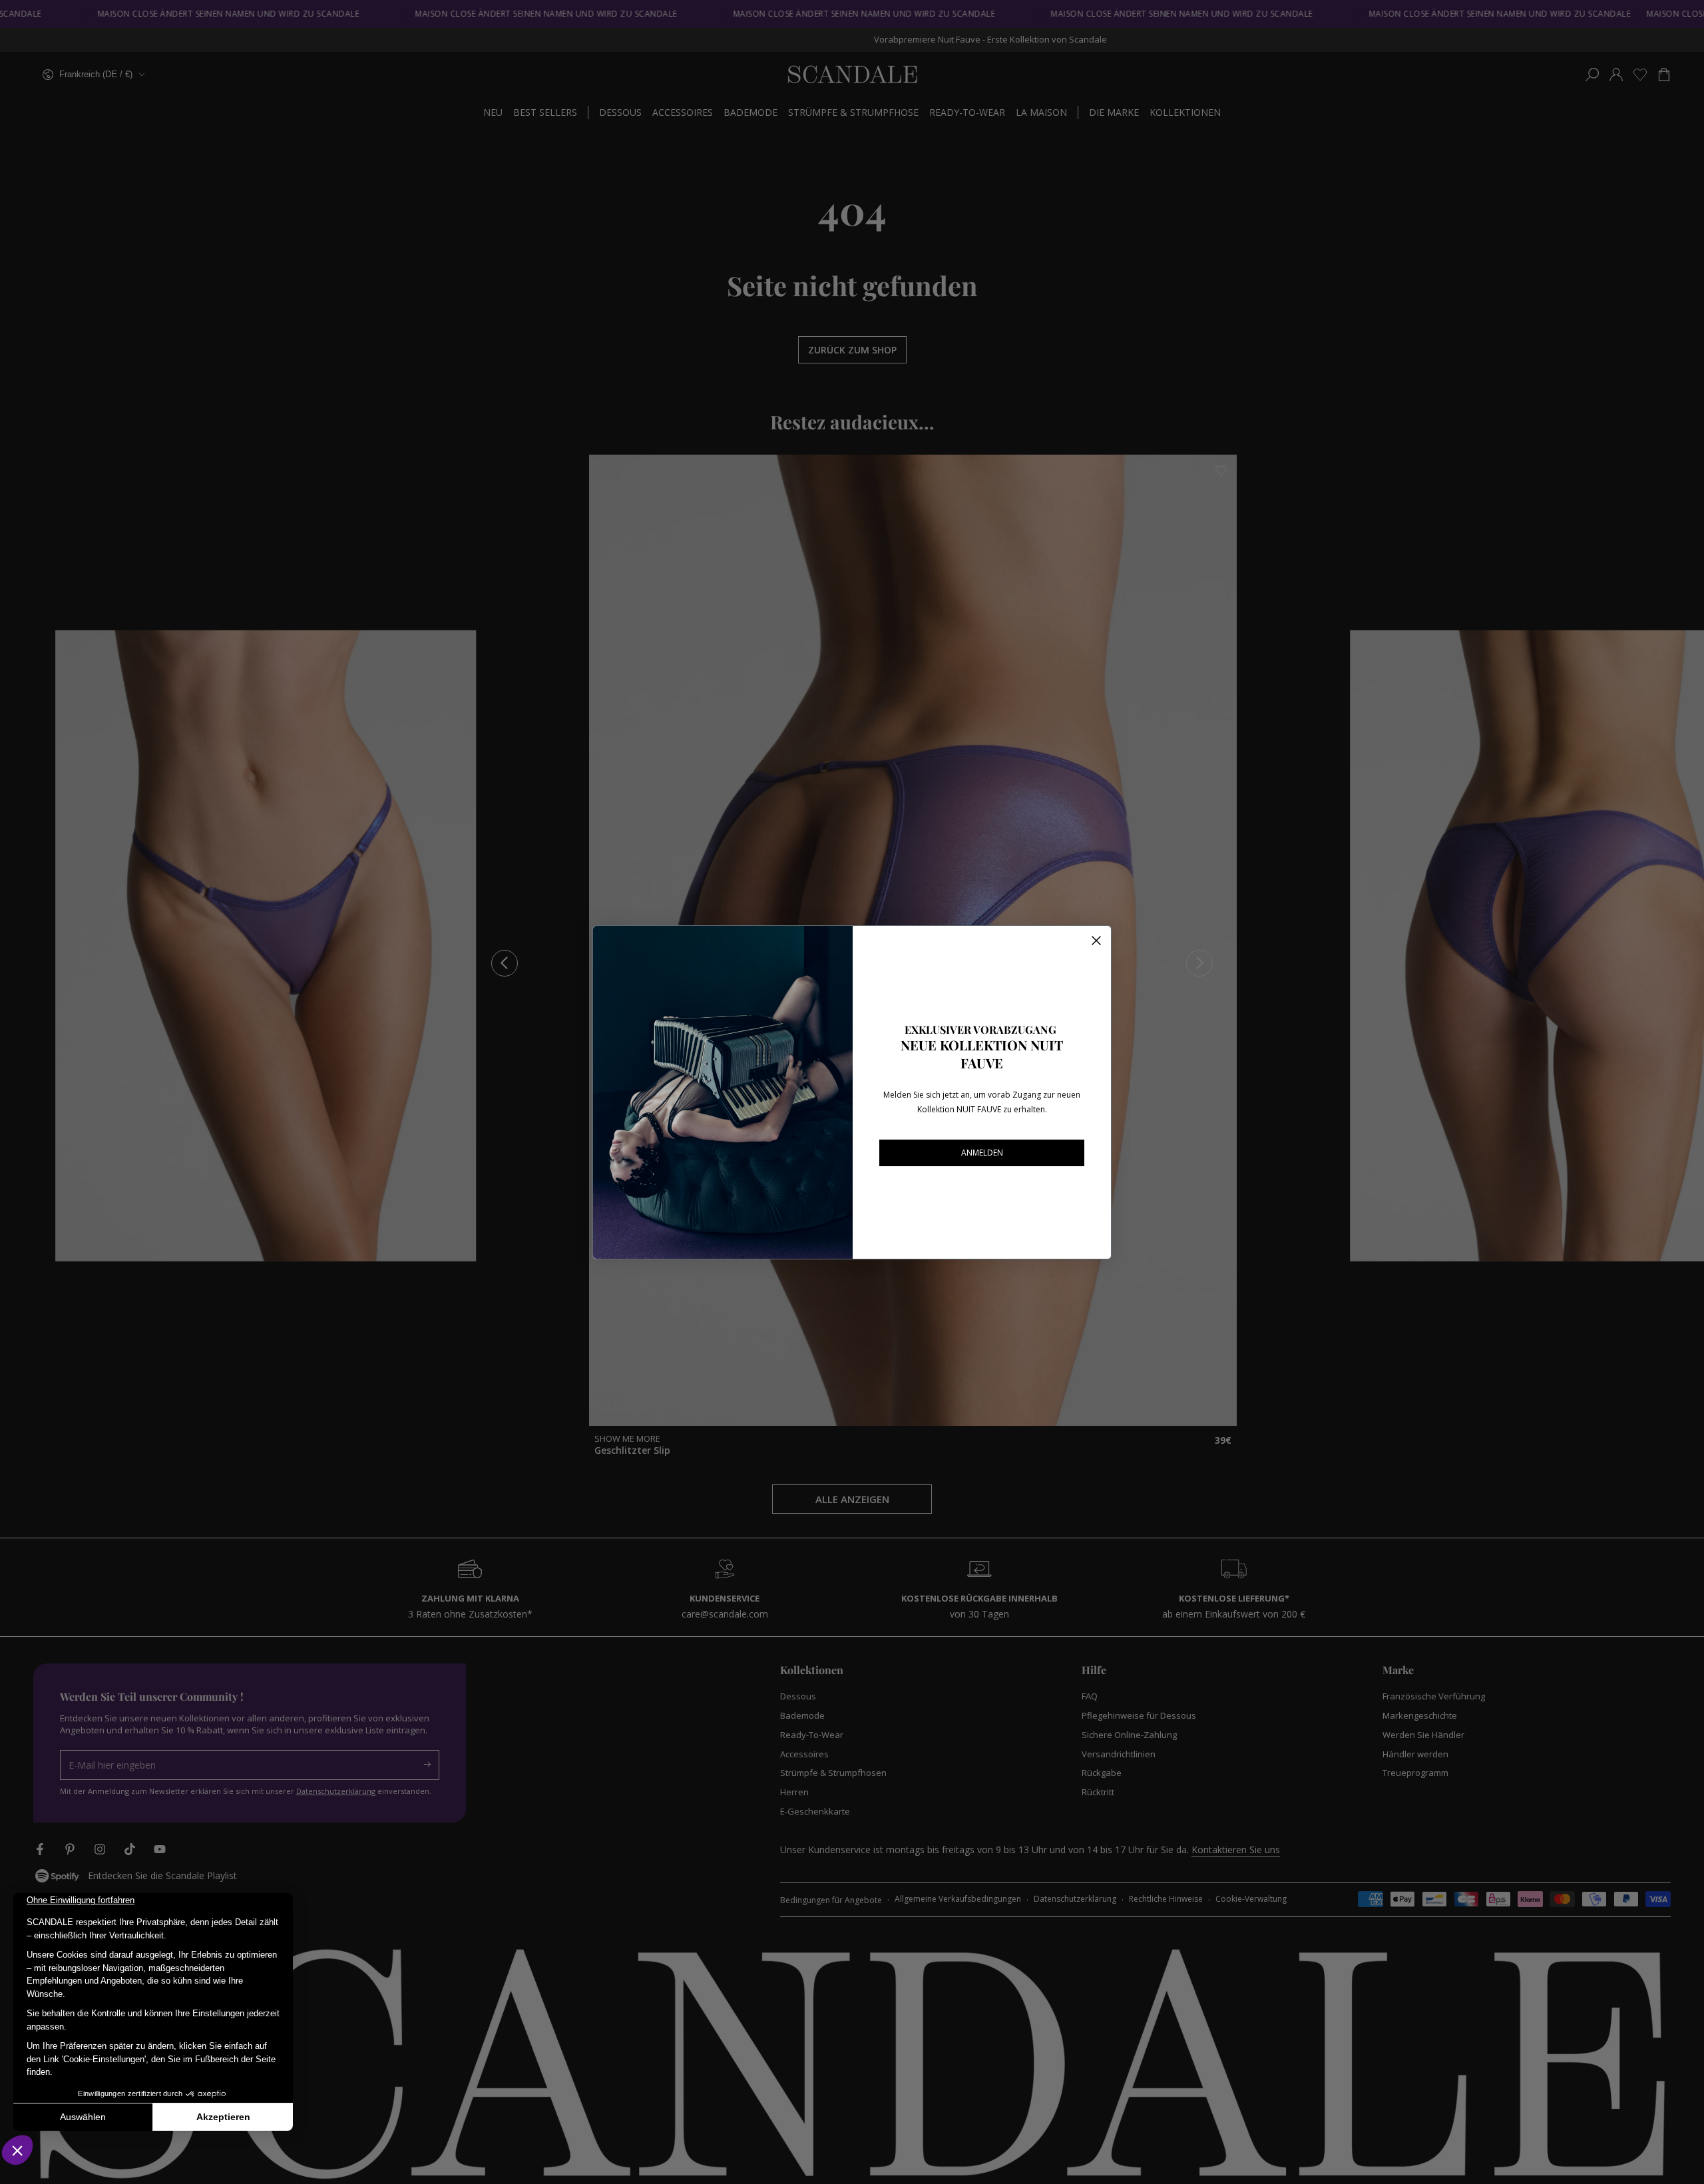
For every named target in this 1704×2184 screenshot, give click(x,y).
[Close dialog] (1096, 941)
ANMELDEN (982, 1153)
